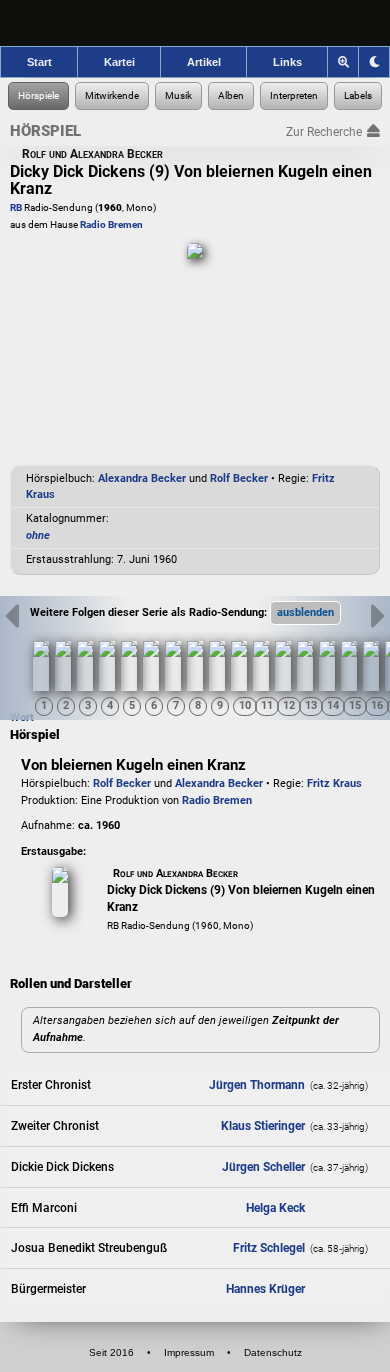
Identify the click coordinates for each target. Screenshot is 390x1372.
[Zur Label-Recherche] (358, 96)
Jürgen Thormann (257, 1085)
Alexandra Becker (142, 478)
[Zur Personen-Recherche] (112, 96)
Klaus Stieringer (263, 1126)
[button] (305, 613)
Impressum (189, 1352)
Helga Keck (275, 1208)
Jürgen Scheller (263, 1167)
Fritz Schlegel (269, 1248)
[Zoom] (343, 62)
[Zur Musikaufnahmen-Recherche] (178, 96)
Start (39, 62)
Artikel (204, 62)
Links (287, 62)
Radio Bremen (111, 224)
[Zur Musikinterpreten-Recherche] (294, 96)
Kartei (119, 62)
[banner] (195, 23)
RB (16, 207)
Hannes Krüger (265, 1289)
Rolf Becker (239, 478)
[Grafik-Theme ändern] (374, 62)
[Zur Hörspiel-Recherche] (38, 96)
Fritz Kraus (334, 783)
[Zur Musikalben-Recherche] (231, 96)
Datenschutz (273, 1352)
